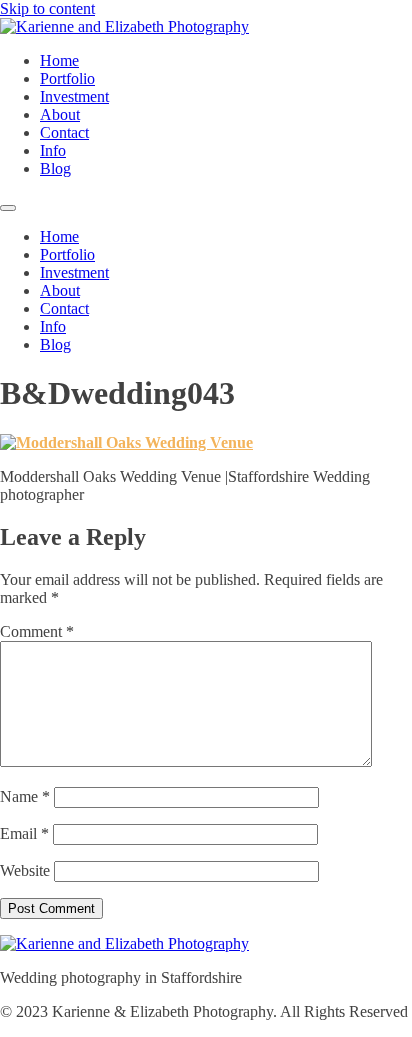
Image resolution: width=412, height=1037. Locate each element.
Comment (37, 631)
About (60, 114)
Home (59, 60)
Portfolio (67, 78)
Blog (55, 168)
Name (25, 796)
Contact (64, 132)
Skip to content (47, 8)
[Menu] (8, 208)
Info (53, 150)
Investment (74, 96)
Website (25, 870)
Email (24, 833)
